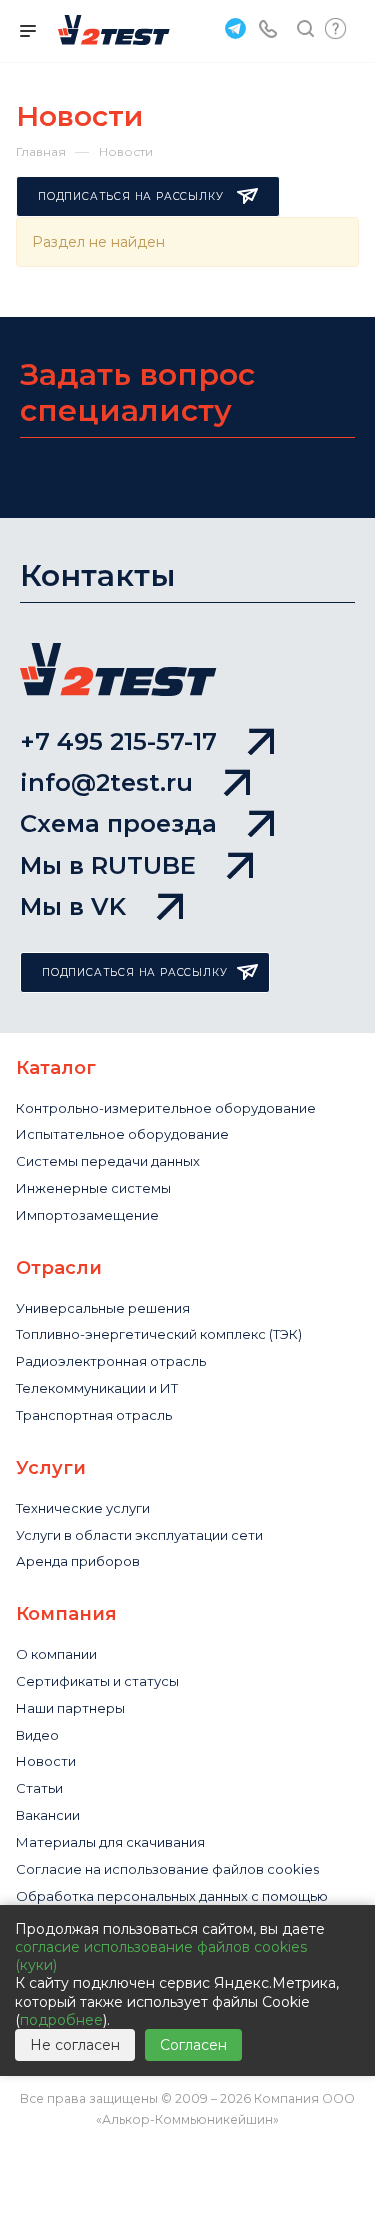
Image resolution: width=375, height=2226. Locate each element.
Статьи (39, 1788)
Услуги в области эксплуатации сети (139, 1535)
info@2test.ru (106, 782)
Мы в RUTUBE (108, 865)
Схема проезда (118, 823)
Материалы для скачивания (110, 1842)
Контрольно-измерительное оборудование (166, 1108)
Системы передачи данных (108, 1161)
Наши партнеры (70, 1708)
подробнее (61, 2020)
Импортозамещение (87, 1215)
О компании (56, 1654)
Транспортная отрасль (94, 1415)
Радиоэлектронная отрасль (111, 1361)
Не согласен (75, 2045)
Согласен (193, 2045)
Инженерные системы (93, 1188)
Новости (46, 1761)
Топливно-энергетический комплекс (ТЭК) (159, 1334)
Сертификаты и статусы (97, 1681)
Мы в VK (73, 906)
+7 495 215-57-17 (118, 741)
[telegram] (233, 27)
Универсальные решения (103, 1308)
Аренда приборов (78, 1561)
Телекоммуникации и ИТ (97, 1388)
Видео (37, 1735)
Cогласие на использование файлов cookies (167, 1869)
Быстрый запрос (335, 28)
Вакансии (48, 1815)
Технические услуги (83, 1508)
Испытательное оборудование (122, 1134)
